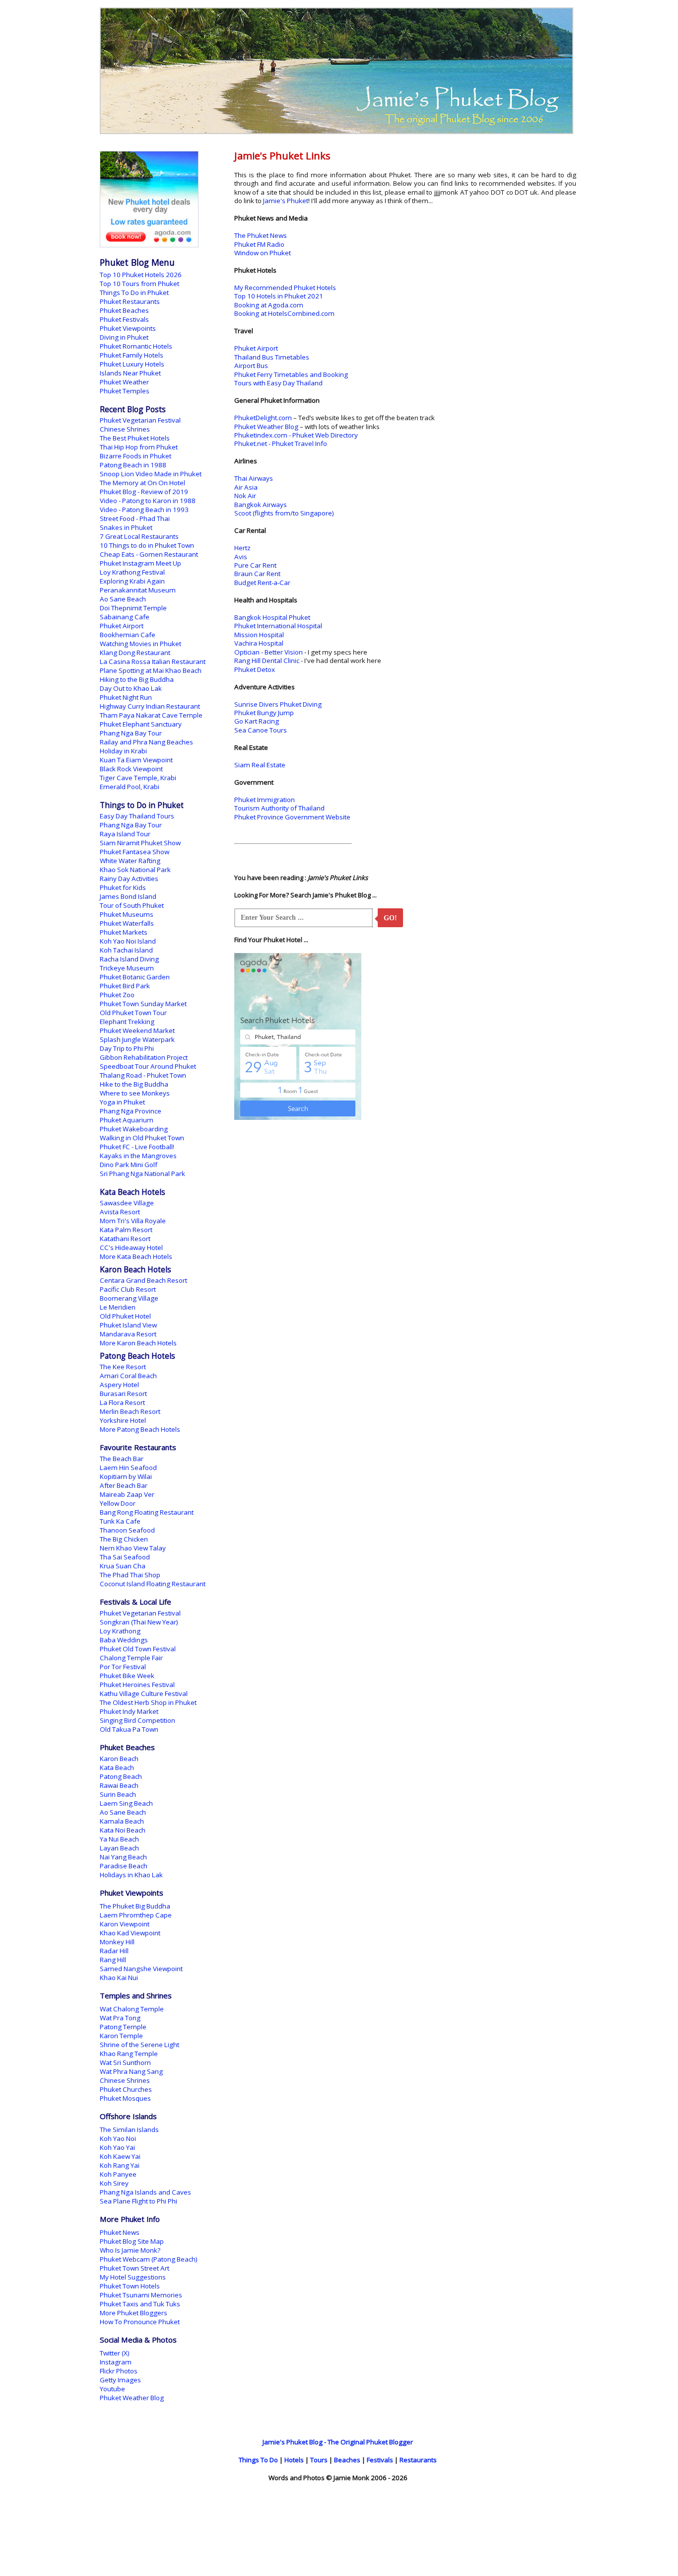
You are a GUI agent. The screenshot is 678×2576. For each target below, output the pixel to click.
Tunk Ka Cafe (120, 1521)
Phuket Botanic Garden (135, 977)
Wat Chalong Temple (132, 2009)
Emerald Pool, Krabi (130, 787)
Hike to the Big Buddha (134, 1084)
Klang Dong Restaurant (135, 653)
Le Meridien (118, 1307)
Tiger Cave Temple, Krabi (138, 778)
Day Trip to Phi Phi (127, 1048)
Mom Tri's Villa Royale (133, 1221)
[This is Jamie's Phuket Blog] (337, 132)
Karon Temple (121, 2036)
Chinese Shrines (125, 429)
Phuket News (120, 2232)
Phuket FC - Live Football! (137, 1147)
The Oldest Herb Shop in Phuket (148, 1702)
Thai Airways (254, 478)
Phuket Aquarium (127, 1120)
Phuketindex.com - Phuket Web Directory (296, 435)
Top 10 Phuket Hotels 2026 (141, 275)
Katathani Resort (125, 1239)
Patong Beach (121, 1776)
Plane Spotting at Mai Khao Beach (151, 670)
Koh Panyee (118, 2174)
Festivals (380, 2460)
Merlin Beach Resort (130, 1411)
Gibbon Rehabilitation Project (144, 1057)
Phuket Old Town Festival (138, 1649)
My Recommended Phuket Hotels (285, 288)
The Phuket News (261, 235)
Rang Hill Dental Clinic (267, 661)
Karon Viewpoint (125, 1924)
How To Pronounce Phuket (140, 2322)
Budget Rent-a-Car (262, 583)
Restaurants (418, 2460)
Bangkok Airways (261, 505)
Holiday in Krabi (123, 751)
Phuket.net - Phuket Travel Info (281, 443)
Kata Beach (117, 1767)
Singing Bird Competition (137, 1720)
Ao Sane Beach (123, 599)
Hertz (242, 548)
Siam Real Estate (260, 765)
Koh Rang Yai (120, 2165)
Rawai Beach (119, 1785)
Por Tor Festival (123, 1667)
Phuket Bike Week (127, 1676)
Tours (319, 2460)
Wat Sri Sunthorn (125, 2062)
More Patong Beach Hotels (140, 1429)
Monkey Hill (117, 1942)
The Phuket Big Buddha (135, 1906)
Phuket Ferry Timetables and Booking (291, 374)
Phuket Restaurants (130, 301)
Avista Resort (120, 1212)
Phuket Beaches (124, 310)
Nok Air (245, 496)
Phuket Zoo (117, 995)
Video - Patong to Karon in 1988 (148, 501)
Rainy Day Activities (129, 879)
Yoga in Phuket (122, 1102)
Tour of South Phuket (132, 905)
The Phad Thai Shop (130, 1575)
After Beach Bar (124, 1485)
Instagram (116, 2362)
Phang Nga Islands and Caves (145, 2192)
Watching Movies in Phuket (140, 644)
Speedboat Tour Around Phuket (148, 1066)
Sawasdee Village (127, 1203)
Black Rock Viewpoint (131, 769)
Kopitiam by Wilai (126, 1476)
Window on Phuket (263, 253)
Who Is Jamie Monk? (130, 2250)
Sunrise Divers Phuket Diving (278, 704)
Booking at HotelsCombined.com (284, 313)
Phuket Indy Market (129, 1711)
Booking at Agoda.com (269, 305)
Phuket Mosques (125, 2098)
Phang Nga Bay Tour (131, 733)
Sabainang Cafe (125, 617)
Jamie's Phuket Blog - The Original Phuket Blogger (338, 2442)
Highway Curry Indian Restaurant (150, 706)
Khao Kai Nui (119, 1978)
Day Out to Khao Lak (131, 688)
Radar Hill (114, 1951)
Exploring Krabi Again (132, 581)
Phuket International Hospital (278, 626)
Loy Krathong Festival (132, 572)
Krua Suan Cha (123, 1566)
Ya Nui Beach (119, 1839)
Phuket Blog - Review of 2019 (144, 492)
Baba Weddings (124, 1640)
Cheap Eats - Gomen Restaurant (149, 554)
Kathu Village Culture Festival (144, 1693)
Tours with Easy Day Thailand (278, 383)
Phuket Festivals (124, 319)
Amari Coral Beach (128, 1376)
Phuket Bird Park (125, 986)
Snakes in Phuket (126, 527)
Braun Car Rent (257, 574)
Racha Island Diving (129, 959)
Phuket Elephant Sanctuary (141, 724)
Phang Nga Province (131, 1111)
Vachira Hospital (259, 643)
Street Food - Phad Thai (135, 518)
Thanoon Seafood (127, 1530)
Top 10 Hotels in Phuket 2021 (279, 296)
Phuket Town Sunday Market (143, 1004)
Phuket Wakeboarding (134, 1129)
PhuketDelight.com (263, 418)
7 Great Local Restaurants (139, 536)
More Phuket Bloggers (134, 2313)
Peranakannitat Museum (138, 590)
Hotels (294, 2460)
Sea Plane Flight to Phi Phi (138, 2201)
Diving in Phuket (124, 337)
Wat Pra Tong (120, 2018)
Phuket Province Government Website (292, 817)
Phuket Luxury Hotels (132, 364)
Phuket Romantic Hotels (136, 346)
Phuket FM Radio (259, 244)
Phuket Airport (256, 348)
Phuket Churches (126, 2089)
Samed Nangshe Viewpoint (141, 1969)
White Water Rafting (130, 861)
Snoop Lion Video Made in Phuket (151, 474)
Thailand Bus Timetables (272, 357)
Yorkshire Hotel (123, 1420)
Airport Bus (251, 366)
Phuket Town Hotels (130, 2286)
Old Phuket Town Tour (133, 1013)
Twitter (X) (115, 2353)
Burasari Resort (123, 1394)
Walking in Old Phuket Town (142, 1138)
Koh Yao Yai (117, 2147)
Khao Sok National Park (135, 870)
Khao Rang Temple (129, 2054)
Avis (241, 557)
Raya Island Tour (125, 834)
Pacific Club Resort (128, 1289)
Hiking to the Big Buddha (137, 679)
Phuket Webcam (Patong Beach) (149, 2259)
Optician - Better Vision (269, 652)
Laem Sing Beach (126, 1803)
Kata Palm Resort (126, 1230)
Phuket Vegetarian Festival (140, 420)
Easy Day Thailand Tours (137, 816)
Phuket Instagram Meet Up (140, 563)
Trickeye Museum (127, 968)
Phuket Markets (124, 932)
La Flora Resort (122, 1402)
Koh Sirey (114, 2183)
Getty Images (120, 2380)
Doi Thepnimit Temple (133, 608)
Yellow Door (118, 1503)
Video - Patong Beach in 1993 (144, 510)
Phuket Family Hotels (132, 355)
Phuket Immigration (265, 800)
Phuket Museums (127, 914)
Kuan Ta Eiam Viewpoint (136, 760)
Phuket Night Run (126, 697)
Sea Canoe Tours (261, 730)
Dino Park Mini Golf (129, 1165)
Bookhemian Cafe (128, 635)
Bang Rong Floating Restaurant (147, 1512)
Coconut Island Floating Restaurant (153, 1584)
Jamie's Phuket (286, 201)
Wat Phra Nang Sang (131, 2071)
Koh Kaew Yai (120, 2156)
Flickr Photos (119, 2371)
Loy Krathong (120, 1631)
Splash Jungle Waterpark (137, 1039)
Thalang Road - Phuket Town (143, 1075)
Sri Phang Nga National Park (142, 1174)
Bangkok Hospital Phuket (272, 617)
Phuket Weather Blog (266, 427)
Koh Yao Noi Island (128, 941)
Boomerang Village (129, 1298)
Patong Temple (123, 2027)
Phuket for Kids (123, 887)
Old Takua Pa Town (129, 1729)
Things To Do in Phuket (134, 293)
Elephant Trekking (127, 1022)
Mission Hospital (259, 635)
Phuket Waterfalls (127, 923)
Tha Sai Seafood (125, 1557)
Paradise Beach (124, 1866)
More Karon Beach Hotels (138, 1343)
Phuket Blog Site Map (132, 2241)
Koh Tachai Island (126, 950)
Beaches (347, 2460)
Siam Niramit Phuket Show (140, 843)
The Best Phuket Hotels (135, 438)
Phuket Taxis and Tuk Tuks (140, 2304)
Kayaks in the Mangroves (138, 1156)
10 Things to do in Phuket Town (147, 545)
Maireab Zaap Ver (127, 1494)
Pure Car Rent (255, 565)
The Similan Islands (129, 2130)
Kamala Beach (122, 1821)
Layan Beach (119, 1848)
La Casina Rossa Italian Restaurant (153, 662)
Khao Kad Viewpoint (130, 1933)
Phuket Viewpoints (128, 328)
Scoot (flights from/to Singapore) (284, 513)
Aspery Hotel (119, 1385)
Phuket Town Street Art (135, 2268)
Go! (390, 918)
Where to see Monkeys (135, 1093)
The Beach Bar (122, 1459)
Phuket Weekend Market (137, 1030)
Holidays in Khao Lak (131, 1875)
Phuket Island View (128, 1325)
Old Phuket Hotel (125, 1316)
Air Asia (246, 487)
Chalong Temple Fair (131, 1658)
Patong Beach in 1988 (133, 465)
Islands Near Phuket (130, 373)
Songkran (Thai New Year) (139, 1622)
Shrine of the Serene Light (139, 2045)
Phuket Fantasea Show (135, 852)
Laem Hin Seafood (128, 1468)
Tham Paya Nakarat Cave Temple (151, 715)
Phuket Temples (125, 391)
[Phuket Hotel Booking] (149, 245)
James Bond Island (128, 896)
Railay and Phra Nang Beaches (146, 742)
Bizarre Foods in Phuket (136, 456)
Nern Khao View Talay (133, 1548)
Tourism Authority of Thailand (279, 808)
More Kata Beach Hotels (136, 1256)
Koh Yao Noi (118, 2138)
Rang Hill (113, 1960)
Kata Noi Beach (123, 1830)
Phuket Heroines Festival (137, 1685)
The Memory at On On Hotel (142, 483)
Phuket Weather (124, 382)
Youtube (112, 2389)
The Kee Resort (123, 1367)
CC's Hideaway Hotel (131, 1248)
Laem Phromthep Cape (136, 1915)
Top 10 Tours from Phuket (139, 284)
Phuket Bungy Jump (264, 713)
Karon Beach (119, 1759)
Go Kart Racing (257, 721)
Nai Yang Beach (123, 1857)
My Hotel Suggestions (133, 2277)
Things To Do (258, 2460)
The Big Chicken (124, 1539)
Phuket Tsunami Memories (141, 2295)
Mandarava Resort (128, 1334)
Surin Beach (118, 1794)
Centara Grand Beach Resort (143, 1280)
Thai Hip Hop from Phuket (139, 447)
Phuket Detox (255, 669)
